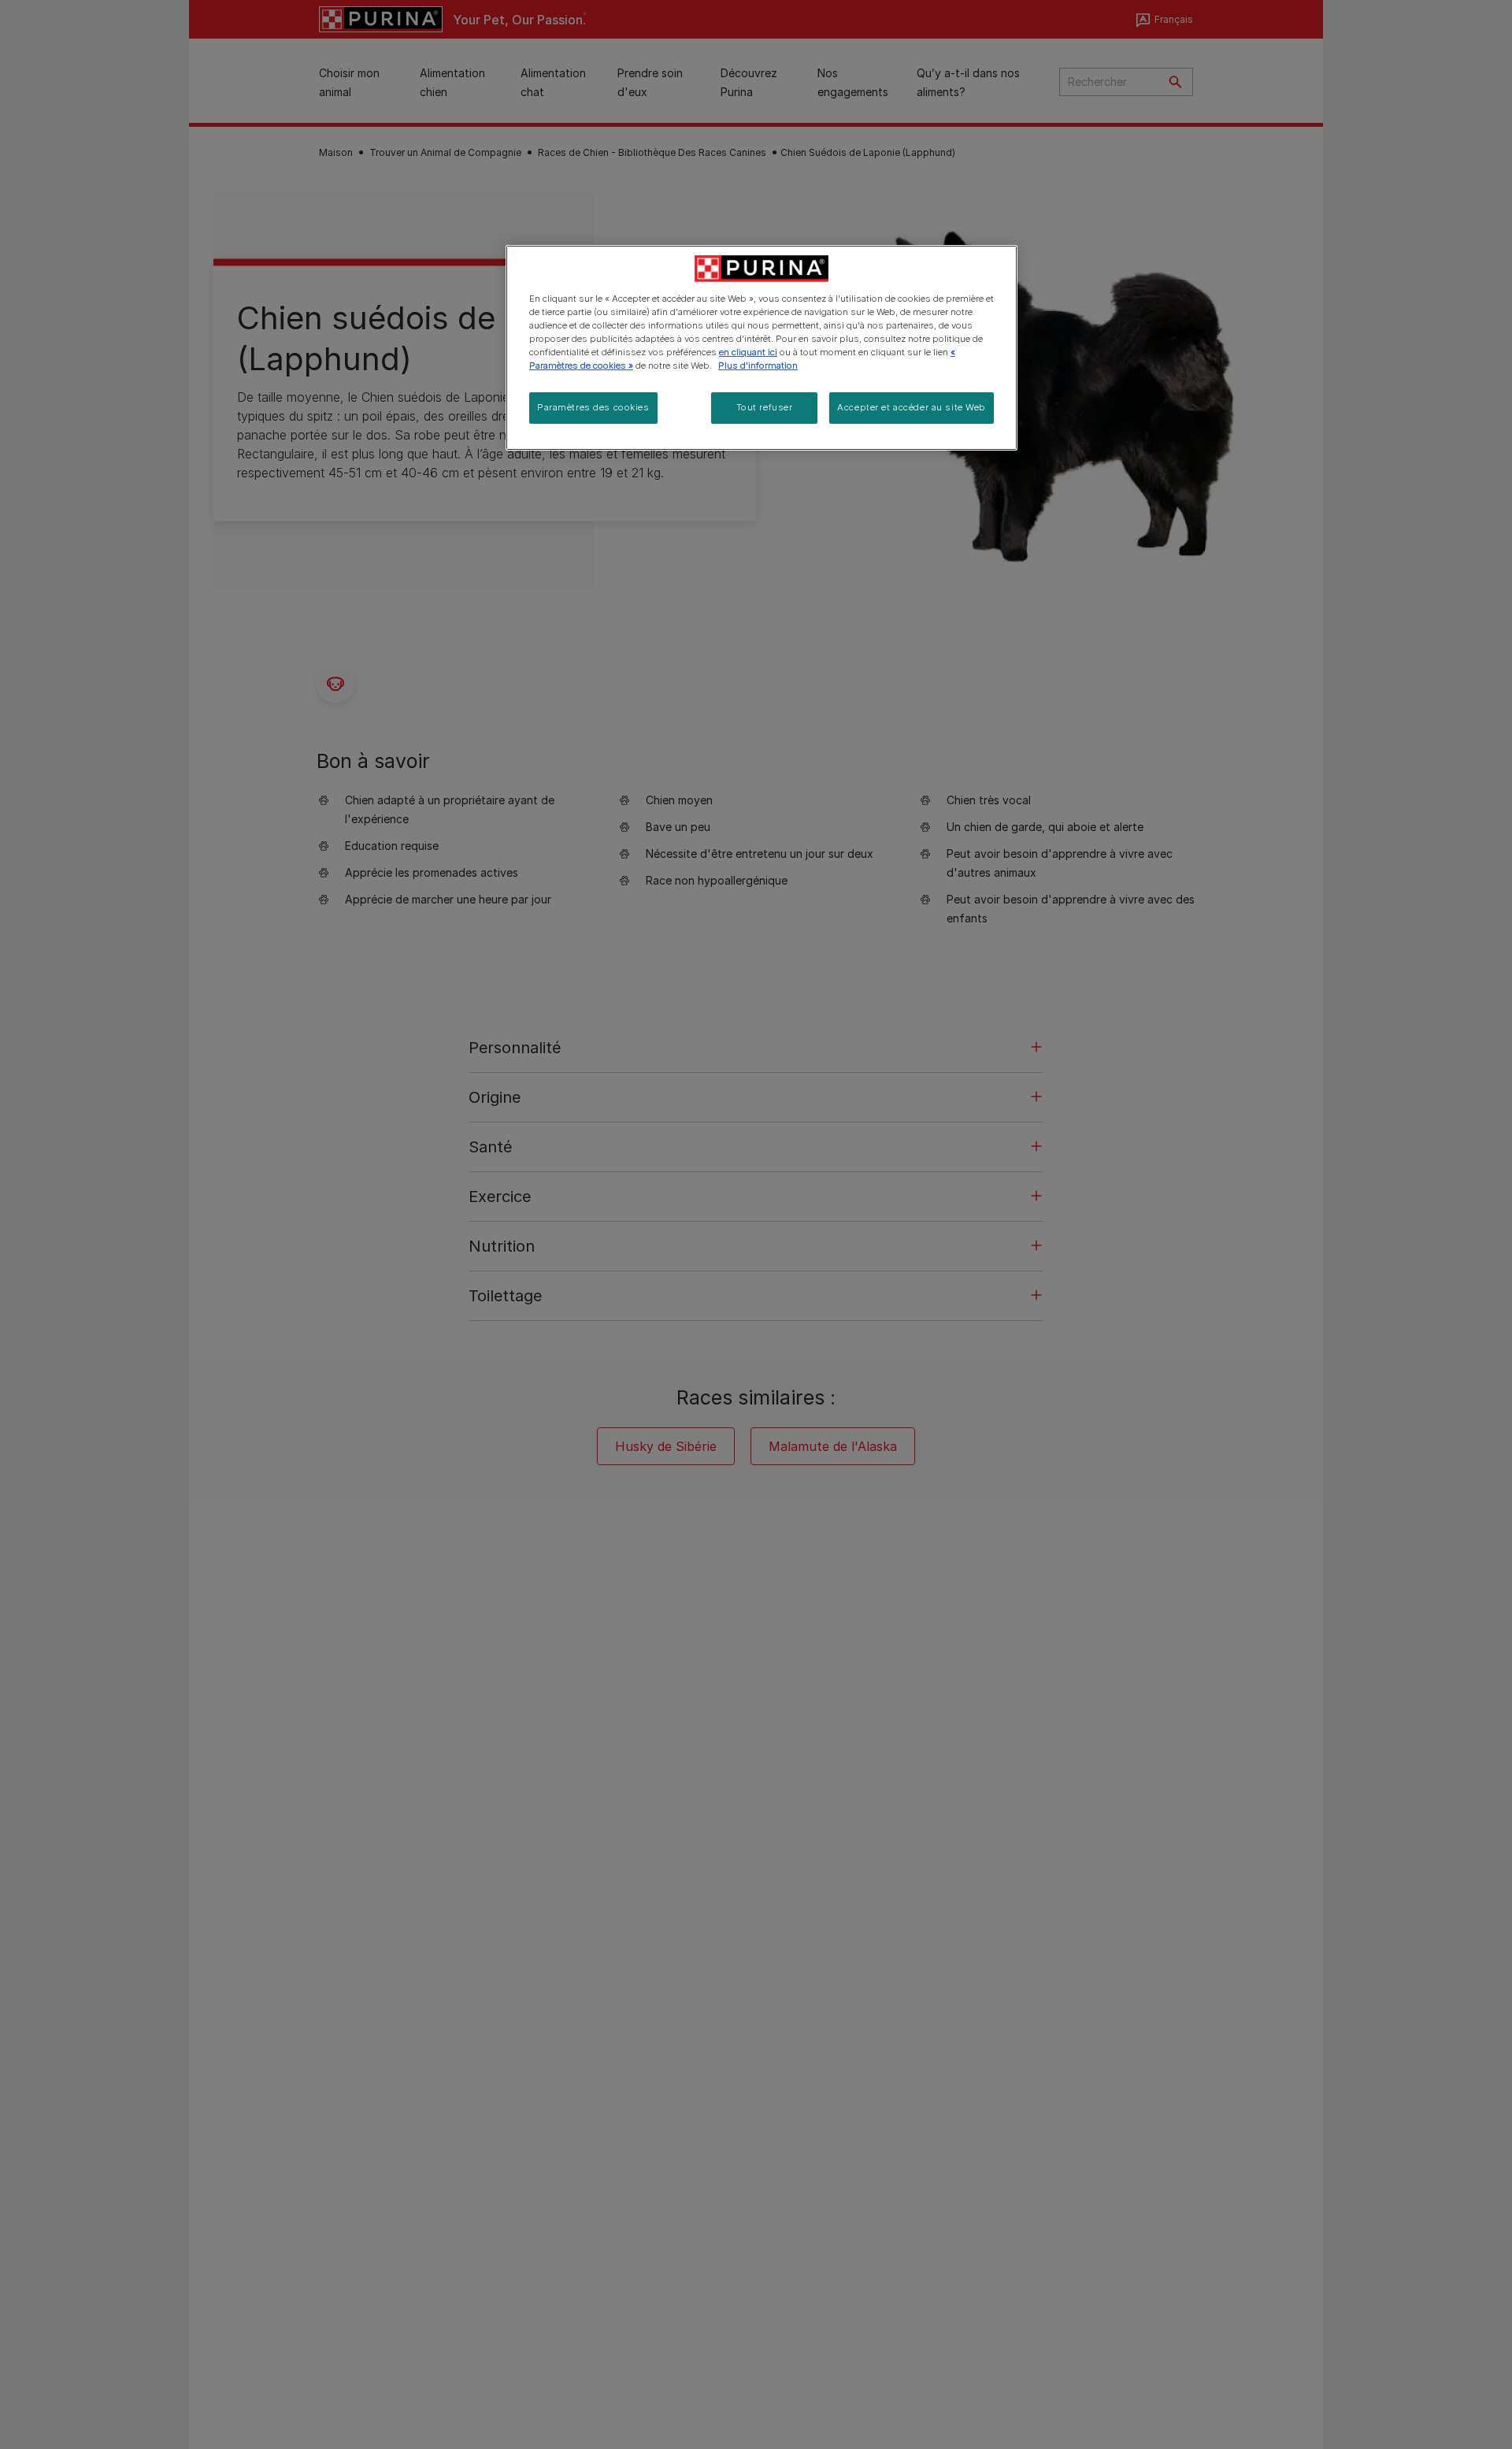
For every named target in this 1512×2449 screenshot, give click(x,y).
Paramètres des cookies (593, 407)
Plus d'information (758, 365)
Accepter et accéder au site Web (912, 407)
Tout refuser (765, 407)
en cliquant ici (748, 352)
